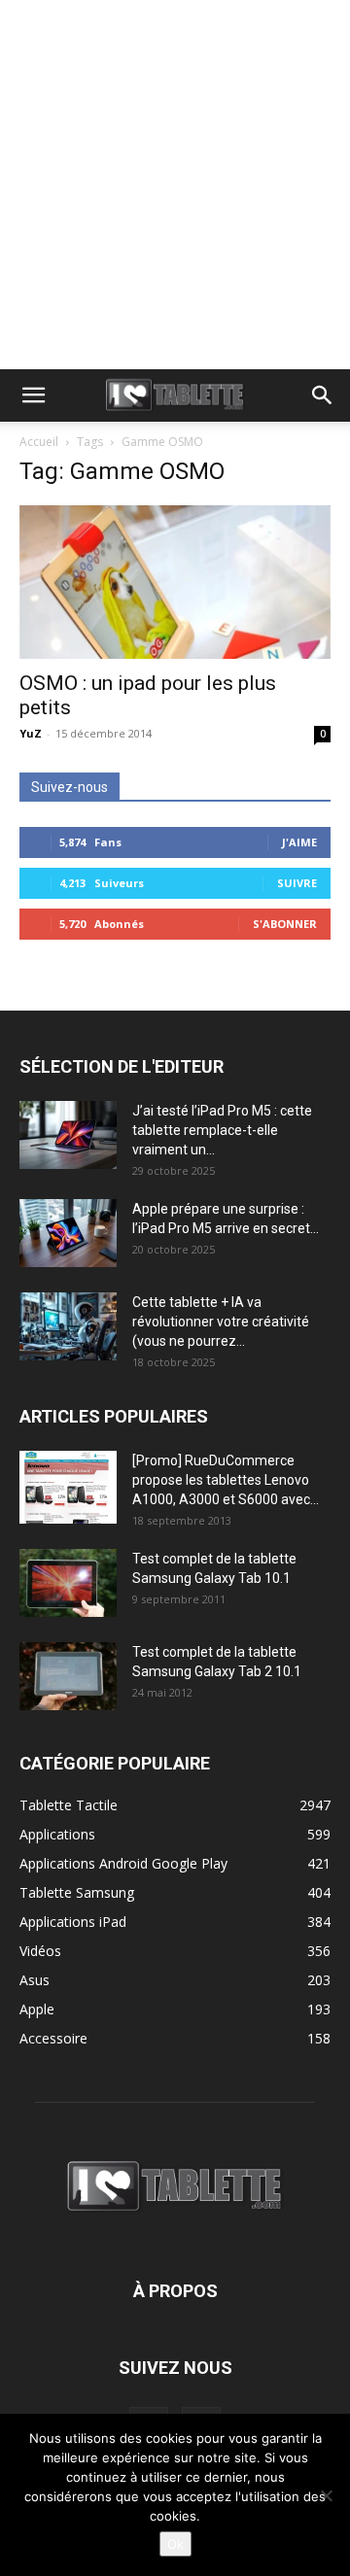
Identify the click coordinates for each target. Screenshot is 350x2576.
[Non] (326, 2495)
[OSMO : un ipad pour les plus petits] (175, 582)
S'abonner (285, 924)
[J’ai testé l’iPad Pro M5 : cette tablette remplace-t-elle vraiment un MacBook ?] (68, 1135)
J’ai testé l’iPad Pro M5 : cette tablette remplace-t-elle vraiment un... (222, 1130)
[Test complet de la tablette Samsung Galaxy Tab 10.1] (68, 1583)
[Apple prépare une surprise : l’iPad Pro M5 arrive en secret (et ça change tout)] (68, 1233)
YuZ (31, 733)
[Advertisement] (175, 185)
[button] (33, 395)
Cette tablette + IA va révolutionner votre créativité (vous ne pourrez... (221, 1322)
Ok (175, 2544)
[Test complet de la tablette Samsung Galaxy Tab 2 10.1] (68, 1676)
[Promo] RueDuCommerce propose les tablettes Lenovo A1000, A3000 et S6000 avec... (226, 1480)
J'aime (299, 842)
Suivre (297, 883)
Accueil (39, 442)
